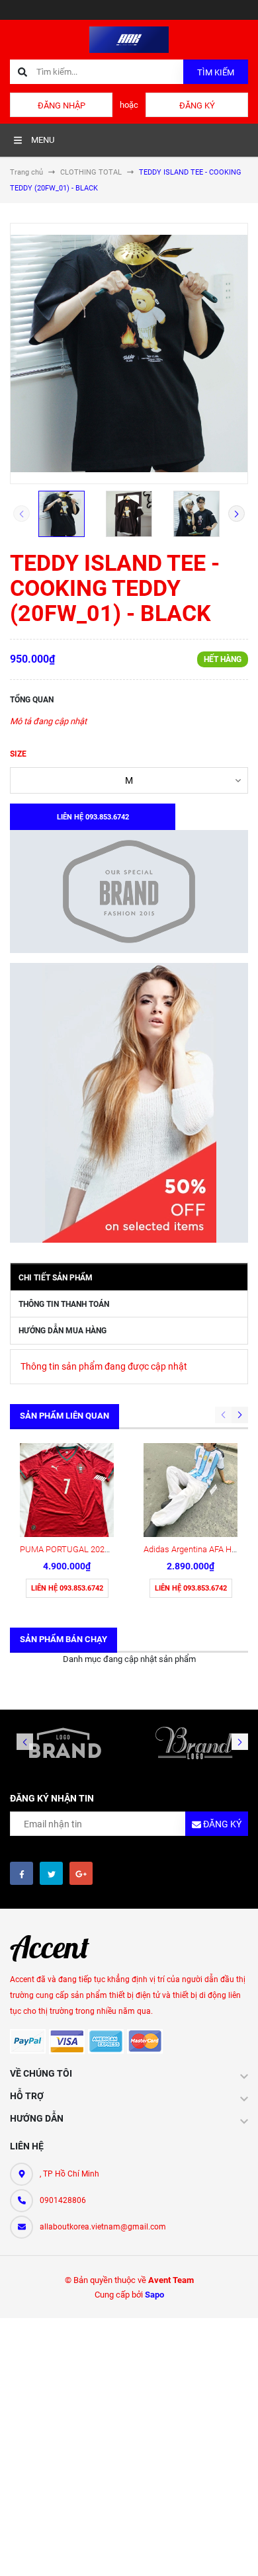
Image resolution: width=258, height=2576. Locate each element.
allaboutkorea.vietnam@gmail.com (103, 2227)
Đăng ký (197, 105)
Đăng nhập (62, 105)
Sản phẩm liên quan (64, 1416)
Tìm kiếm (216, 72)
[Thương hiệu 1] (64, 1743)
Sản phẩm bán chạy (64, 1639)
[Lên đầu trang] (237, 2551)
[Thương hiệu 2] (193, 1743)
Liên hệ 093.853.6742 (67, 1588)
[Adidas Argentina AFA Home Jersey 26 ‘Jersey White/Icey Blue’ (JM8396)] (191, 1490)
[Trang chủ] (129, 39)
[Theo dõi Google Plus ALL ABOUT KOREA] (81, 1873)
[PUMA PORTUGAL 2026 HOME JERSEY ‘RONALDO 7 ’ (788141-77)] (67, 1490)
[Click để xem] (129, 353)
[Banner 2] (129, 1103)
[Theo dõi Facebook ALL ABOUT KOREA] (21, 1873)
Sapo (154, 2295)
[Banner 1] (129, 892)
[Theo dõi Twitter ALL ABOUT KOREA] (51, 1873)
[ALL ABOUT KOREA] (56, 1948)
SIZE (18, 754)
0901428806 (63, 2200)
